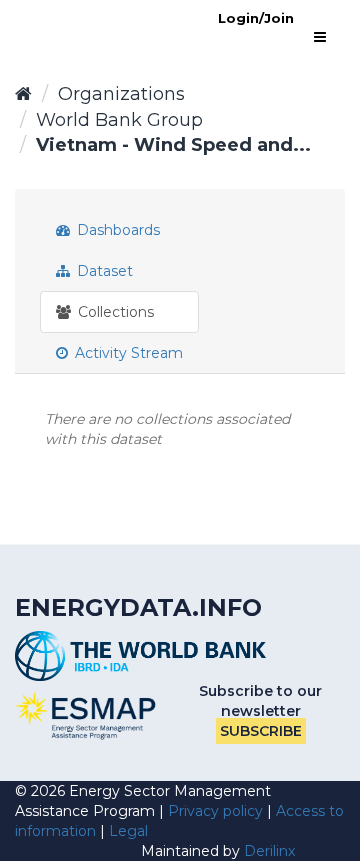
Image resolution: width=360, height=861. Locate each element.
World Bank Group (119, 120)
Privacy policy (215, 811)
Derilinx (269, 851)
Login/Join (256, 18)
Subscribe (261, 731)
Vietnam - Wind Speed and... (173, 145)
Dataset (103, 271)
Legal (128, 831)
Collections (114, 312)
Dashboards (116, 230)
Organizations (121, 94)
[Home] (23, 94)
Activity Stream (127, 353)
